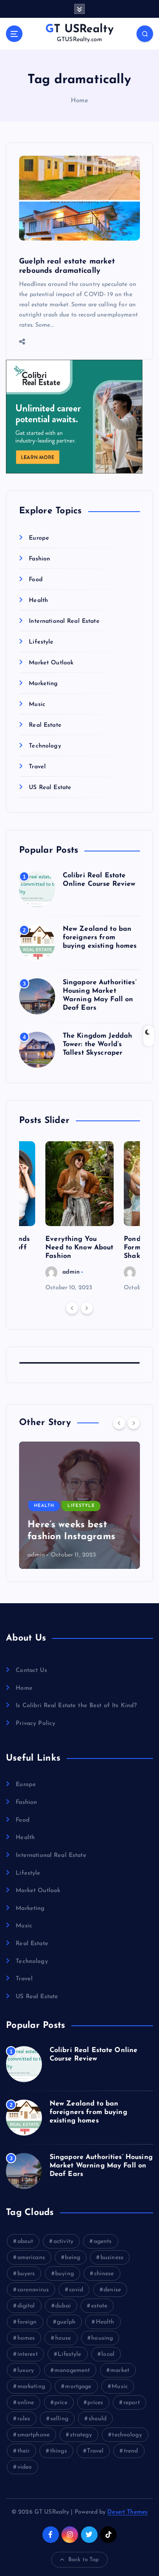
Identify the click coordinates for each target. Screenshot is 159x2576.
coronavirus (33, 2290)
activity (63, 2241)
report (132, 2403)
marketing (31, 2387)
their (24, 2451)
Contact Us (31, 1670)
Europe (39, 538)
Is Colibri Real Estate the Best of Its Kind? (76, 1706)
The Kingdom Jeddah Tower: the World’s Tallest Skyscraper (98, 1044)
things (59, 2451)
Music (37, 704)
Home (80, 101)
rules (24, 2419)
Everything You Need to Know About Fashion (79, 1248)
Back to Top (84, 2560)
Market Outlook (51, 663)
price (61, 2403)
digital (26, 2306)
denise (112, 2290)
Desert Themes (127, 2512)
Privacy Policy (35, 1723)
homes (26, 2338)
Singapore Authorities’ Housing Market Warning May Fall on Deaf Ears (101, 2166)
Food (36, 580)
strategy (81, 2435)
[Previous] (72, 1308)
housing (102, 2338)
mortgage (78, 2387)
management (72, 2370)
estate (99, 2306)
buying (64, 2274)
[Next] (87, 1308)
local (108, 2354)
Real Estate (45, 725)
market (120, 2370)
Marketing (43, 684)
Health (38, 601)
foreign (27, 2322)
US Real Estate (50, 788)
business (112, 2258)
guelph (66, 2322)
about (25, 2241)
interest (28, 2354)
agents (103, 2241)
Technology (45, 746)
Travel (37, 767)
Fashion (39, 559)
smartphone (33, 2435)
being (73, 2258)
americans (31, 2258)
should (98, 2419)
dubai (63, 2306)
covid (76, 2290)
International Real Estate (64, 621)
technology (127, 2435)
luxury (26, 2370)
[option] (79, 1217)
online (26, 2403)
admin (71, 1272)
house (63, 2338)
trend (131, 2451)
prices (95, 2403)
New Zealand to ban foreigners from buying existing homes (100, 938)
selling (59, 2419)
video (25, 2467)
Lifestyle (41, 642)
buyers (26, 2274)
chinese (104, 2274)
